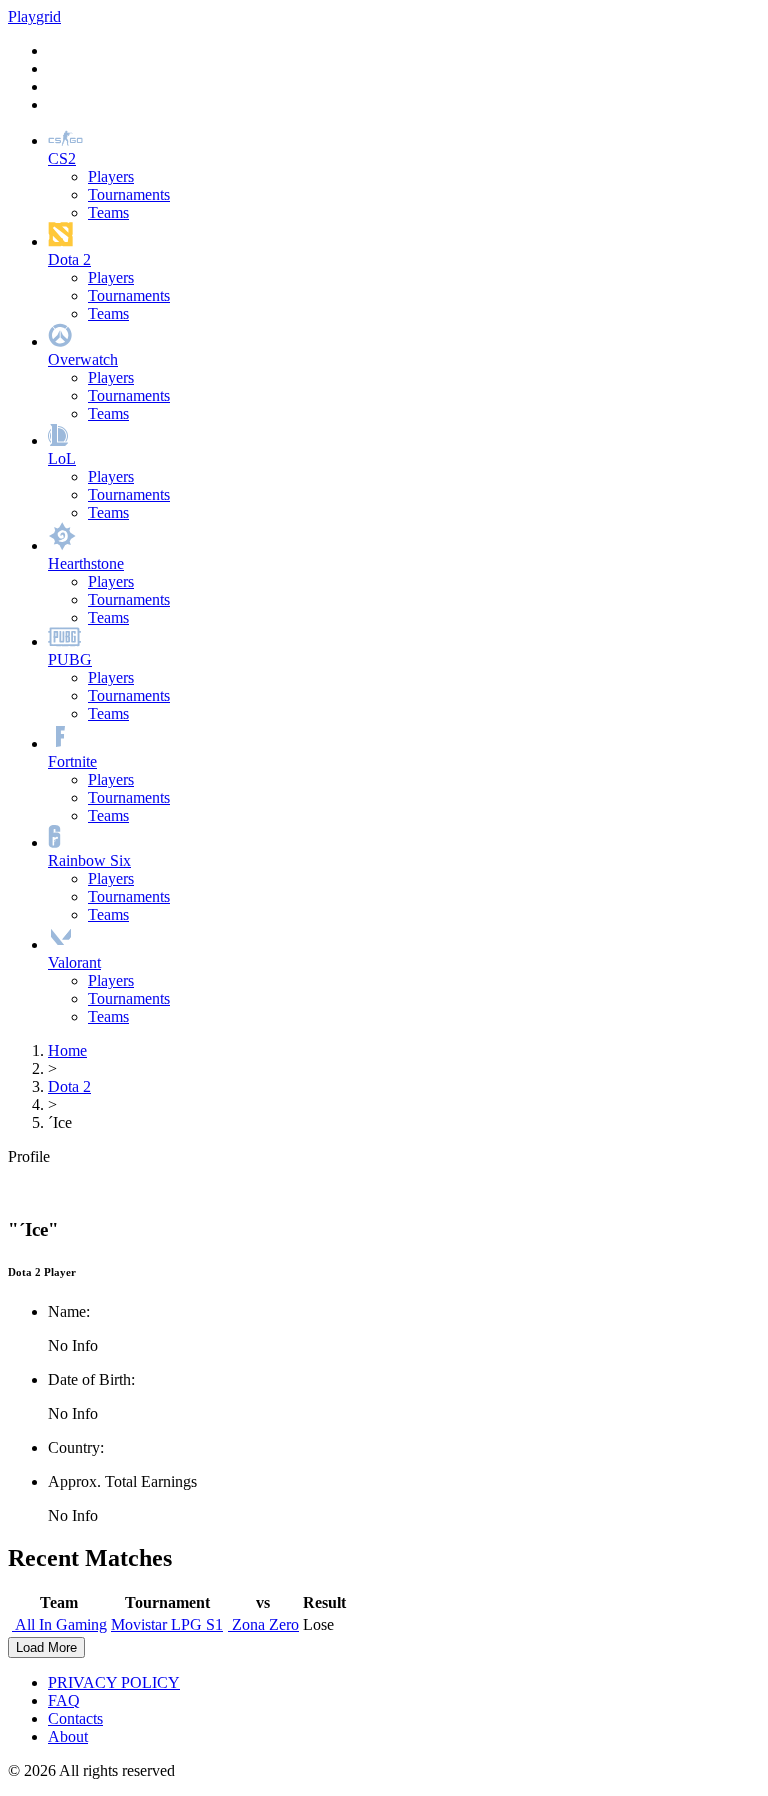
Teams (108, 212)
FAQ (64, 1700)
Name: (69, 1311)
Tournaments (129, 194)
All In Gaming (59, 1624)
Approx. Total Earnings (122, 1481)
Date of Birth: (91, 1379)
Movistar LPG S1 (167, 1624)
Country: (76, 1447)
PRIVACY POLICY (114, 1682)
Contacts (75, 1718)
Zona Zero (263, 1624)
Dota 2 (69, 1086)
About (68, 1736)
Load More (46, 1647)
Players (111, 176)
